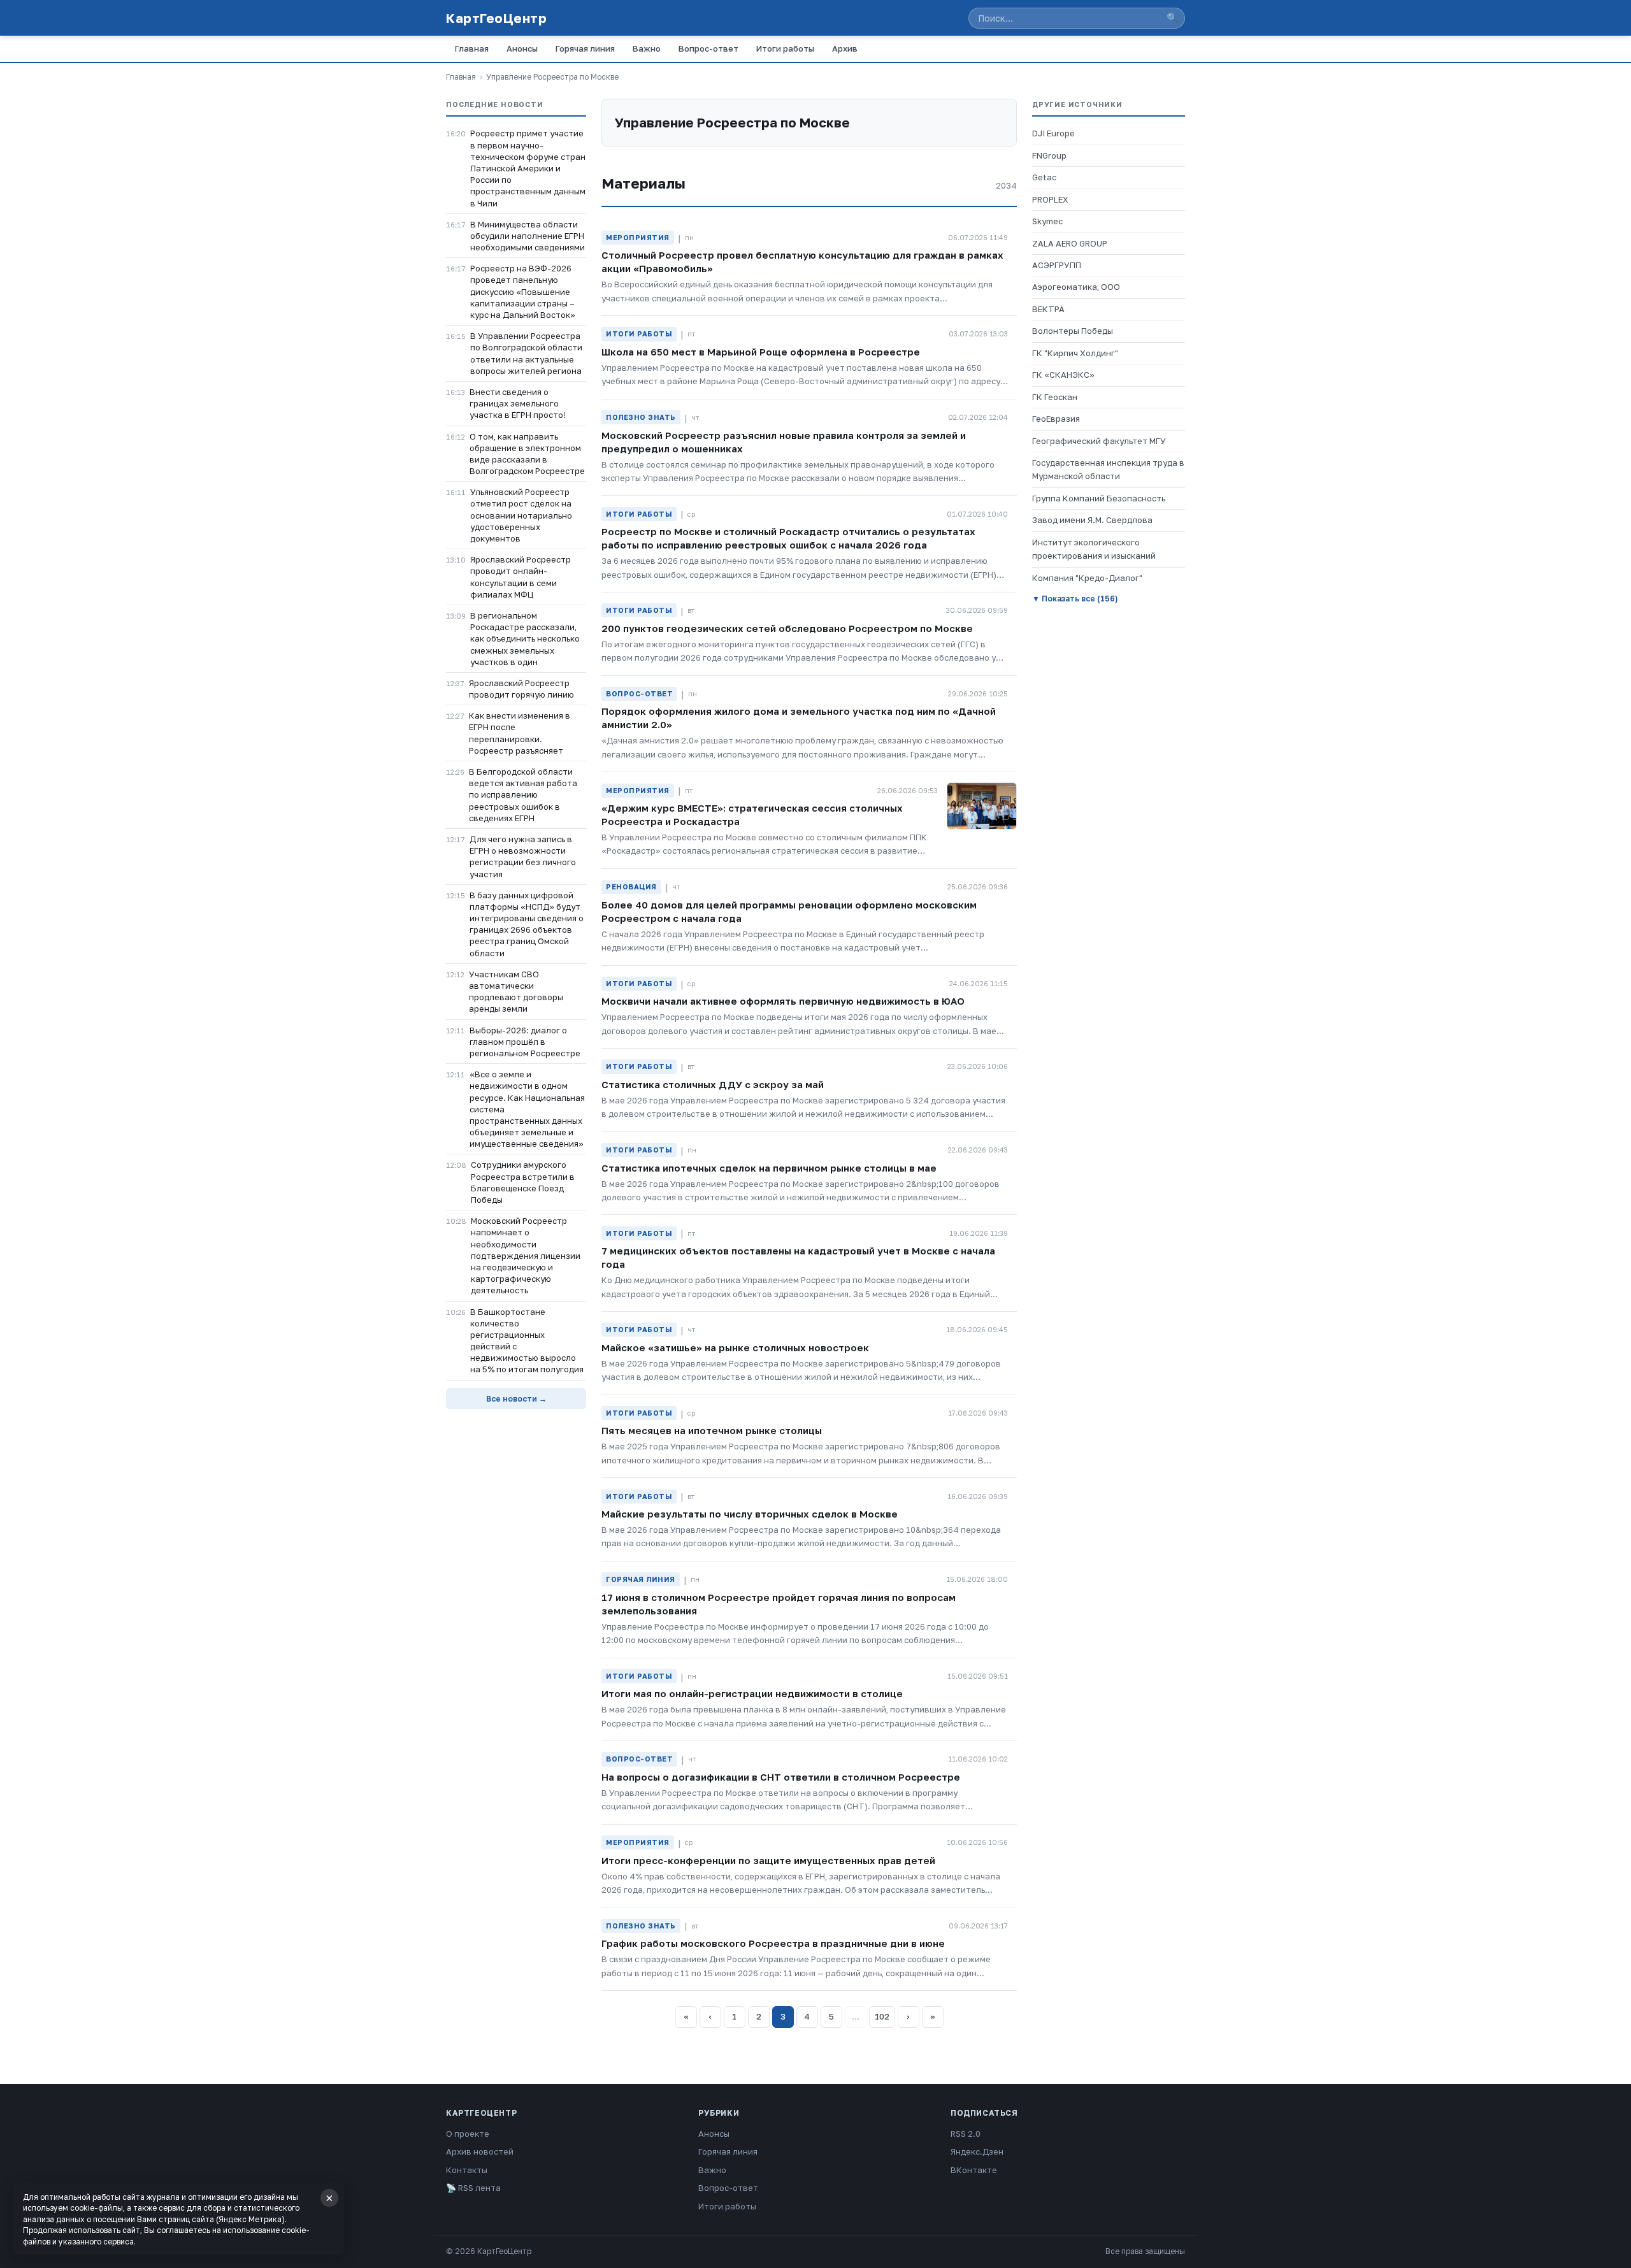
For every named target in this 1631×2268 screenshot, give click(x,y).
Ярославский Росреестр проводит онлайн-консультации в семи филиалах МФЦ (521, 577)
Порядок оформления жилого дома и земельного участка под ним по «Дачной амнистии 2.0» (799, 718)
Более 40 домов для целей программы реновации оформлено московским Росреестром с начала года (789, 911)
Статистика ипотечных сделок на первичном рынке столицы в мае (769, 1168)
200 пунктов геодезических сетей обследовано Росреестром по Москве (787, 628)
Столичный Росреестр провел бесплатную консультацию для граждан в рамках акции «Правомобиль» (802, 262)
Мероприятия (638, 237)
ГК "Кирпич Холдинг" (1075, 353)
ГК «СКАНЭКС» (1063, 375)
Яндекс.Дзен (977, 2151)
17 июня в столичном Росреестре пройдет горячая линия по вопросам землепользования (779, 1604)
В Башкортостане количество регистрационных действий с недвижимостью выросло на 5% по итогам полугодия (527, 1341)
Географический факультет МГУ (1099, 441)
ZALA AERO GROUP (1070, 243)
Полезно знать (641, 417)
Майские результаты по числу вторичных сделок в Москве (750, 1514)
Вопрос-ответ (708, 48)
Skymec (1047, 221)
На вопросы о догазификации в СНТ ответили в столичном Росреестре (781, 1777)
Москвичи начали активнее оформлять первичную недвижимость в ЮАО (783, 1001)
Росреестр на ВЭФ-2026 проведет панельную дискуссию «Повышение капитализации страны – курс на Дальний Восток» (523, 291)
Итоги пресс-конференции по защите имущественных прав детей (768, 1860)
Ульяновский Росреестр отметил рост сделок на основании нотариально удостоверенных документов (521, 515)
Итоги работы (785, 48)
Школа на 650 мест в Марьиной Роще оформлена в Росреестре (761, 352)
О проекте (468, 2134)
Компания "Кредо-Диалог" (1087, 578)
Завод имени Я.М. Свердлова (1092, 520)
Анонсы (522, 48)
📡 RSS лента (473, 2188)
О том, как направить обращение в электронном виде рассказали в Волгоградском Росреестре (527, 454)
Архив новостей (480, 2151)
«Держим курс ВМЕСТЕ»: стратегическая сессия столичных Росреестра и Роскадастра (752, 815)
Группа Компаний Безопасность (1099, 498)
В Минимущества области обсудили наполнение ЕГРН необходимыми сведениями (528, 236)
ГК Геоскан (1055, 397)
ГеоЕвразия (1056, 419)
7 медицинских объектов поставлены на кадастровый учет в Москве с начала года (798, 1257)
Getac (1044, 177)
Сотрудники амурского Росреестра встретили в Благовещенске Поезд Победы (523, 1182)
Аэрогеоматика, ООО (1076, 287)
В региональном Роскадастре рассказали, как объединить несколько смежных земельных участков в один (525, 639)
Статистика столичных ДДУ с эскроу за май (713, 1084)
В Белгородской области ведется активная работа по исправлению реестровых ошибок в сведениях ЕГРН (523, 795)
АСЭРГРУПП (1057, 265)
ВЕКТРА (1048, 309)
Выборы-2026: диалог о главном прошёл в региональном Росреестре (525, 1042)
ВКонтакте (974, 2170)
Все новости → (516, 1399)
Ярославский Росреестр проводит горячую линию (521, 689)
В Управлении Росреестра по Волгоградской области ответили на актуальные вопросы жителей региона (526, 353)
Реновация (631, 886)
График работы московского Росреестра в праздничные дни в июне (773, 1943)
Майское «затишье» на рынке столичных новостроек (735, 1347)
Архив (845, 48)
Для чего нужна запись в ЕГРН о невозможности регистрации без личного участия (523, 857)
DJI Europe (1053, 133)
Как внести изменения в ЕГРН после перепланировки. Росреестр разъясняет (520, 733)
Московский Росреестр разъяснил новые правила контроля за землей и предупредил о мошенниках (784, 442)
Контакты (467, 2170)
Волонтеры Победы (1073, 331)
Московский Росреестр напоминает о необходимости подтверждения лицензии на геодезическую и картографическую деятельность (526, 1255)
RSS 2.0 (966, 2134)
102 (882, 2016)
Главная (472, 48)
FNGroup (1049, 155)
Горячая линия (585, 48)
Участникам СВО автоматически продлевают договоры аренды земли (516, 992)
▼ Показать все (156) (1075, 599)
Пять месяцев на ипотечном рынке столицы (712, 1430)
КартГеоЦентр (496, 18)
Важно (647, 48)
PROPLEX (1050, 199)
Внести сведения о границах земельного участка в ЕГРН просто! (518, 403)
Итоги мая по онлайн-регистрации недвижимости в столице (752, 1693)
